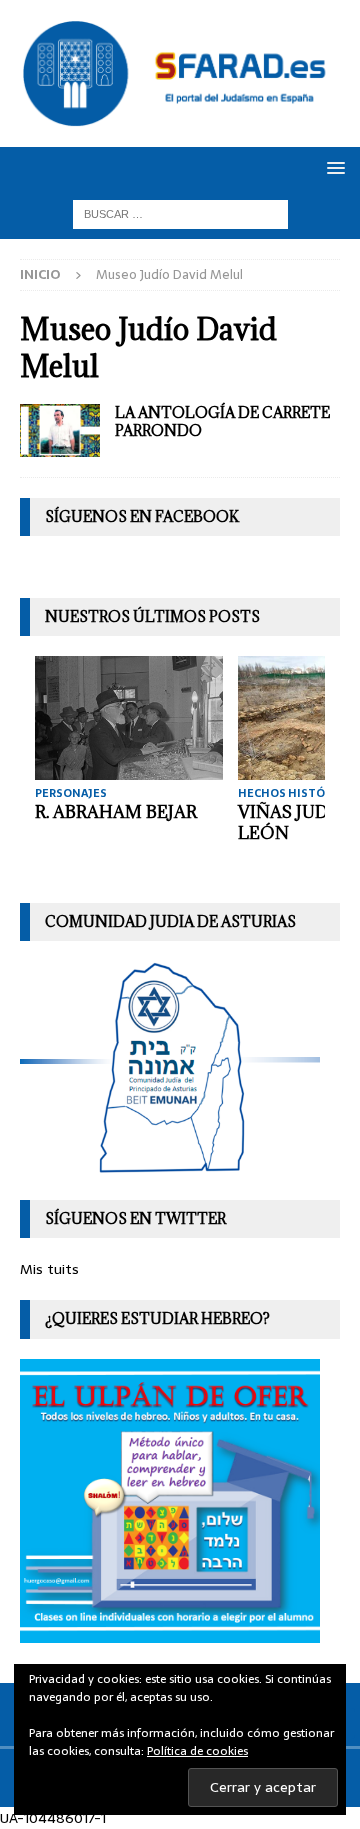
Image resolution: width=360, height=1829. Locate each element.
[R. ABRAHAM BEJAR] (129, 717)
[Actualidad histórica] (60, 430)
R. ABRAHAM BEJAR (116, 812)
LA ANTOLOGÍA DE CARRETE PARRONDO (222, 421)
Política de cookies (197, 1751)
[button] (332, 167)
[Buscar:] (180, 213)
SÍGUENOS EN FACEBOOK (142, 516)
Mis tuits (49, 1269)
